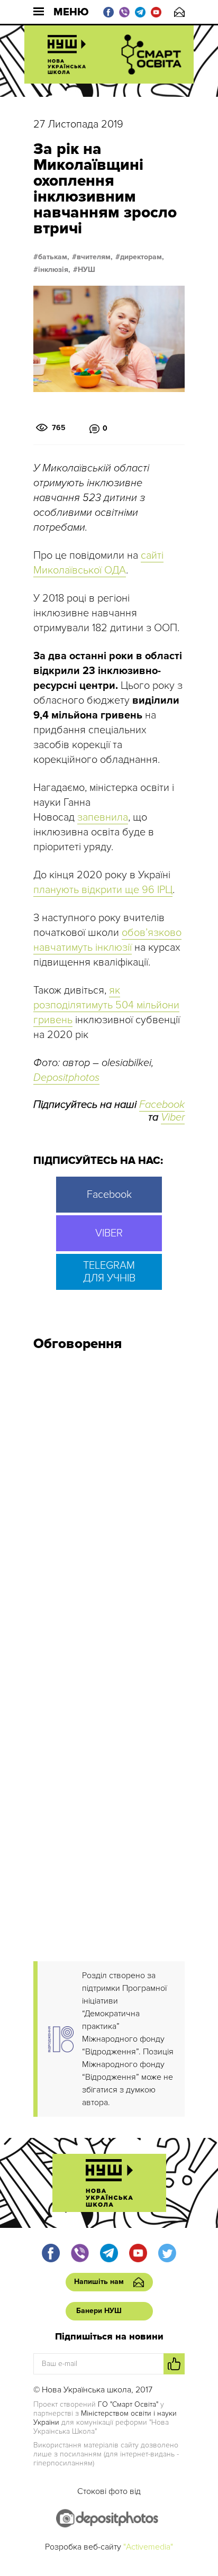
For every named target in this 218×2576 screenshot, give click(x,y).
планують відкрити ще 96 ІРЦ (103, 890)
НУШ (87, 270)
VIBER (109, 1233)
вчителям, (95, 257)
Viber (173, 1117)
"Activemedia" (148, 2547)
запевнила (103, 817)
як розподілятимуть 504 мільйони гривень (106, 1005)
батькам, (54, 257)
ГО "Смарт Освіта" (128, 2404)
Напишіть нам (179, 12)
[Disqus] (109, 1501)
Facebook (162, 1105)
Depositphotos (66, 1078)
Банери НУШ (99, 2311)
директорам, (142, 257)
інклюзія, (54, 270)
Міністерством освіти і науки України (105, 2418)
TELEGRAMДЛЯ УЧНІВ (109, 1272)
